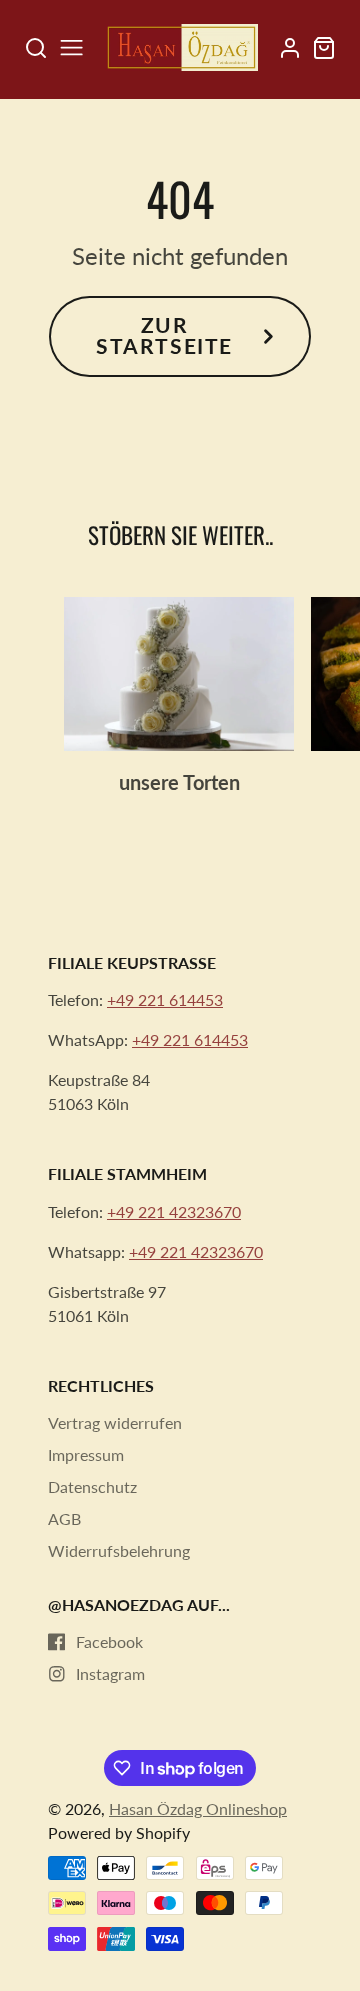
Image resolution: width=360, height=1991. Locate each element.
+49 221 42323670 (174, 1211)
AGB (64, 1518)
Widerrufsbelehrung (119, 1550)
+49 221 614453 (165, 999)
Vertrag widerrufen (115, 1422)
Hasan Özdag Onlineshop (198, 1808)
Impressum (86, 1454)
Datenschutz (92, 1486)
